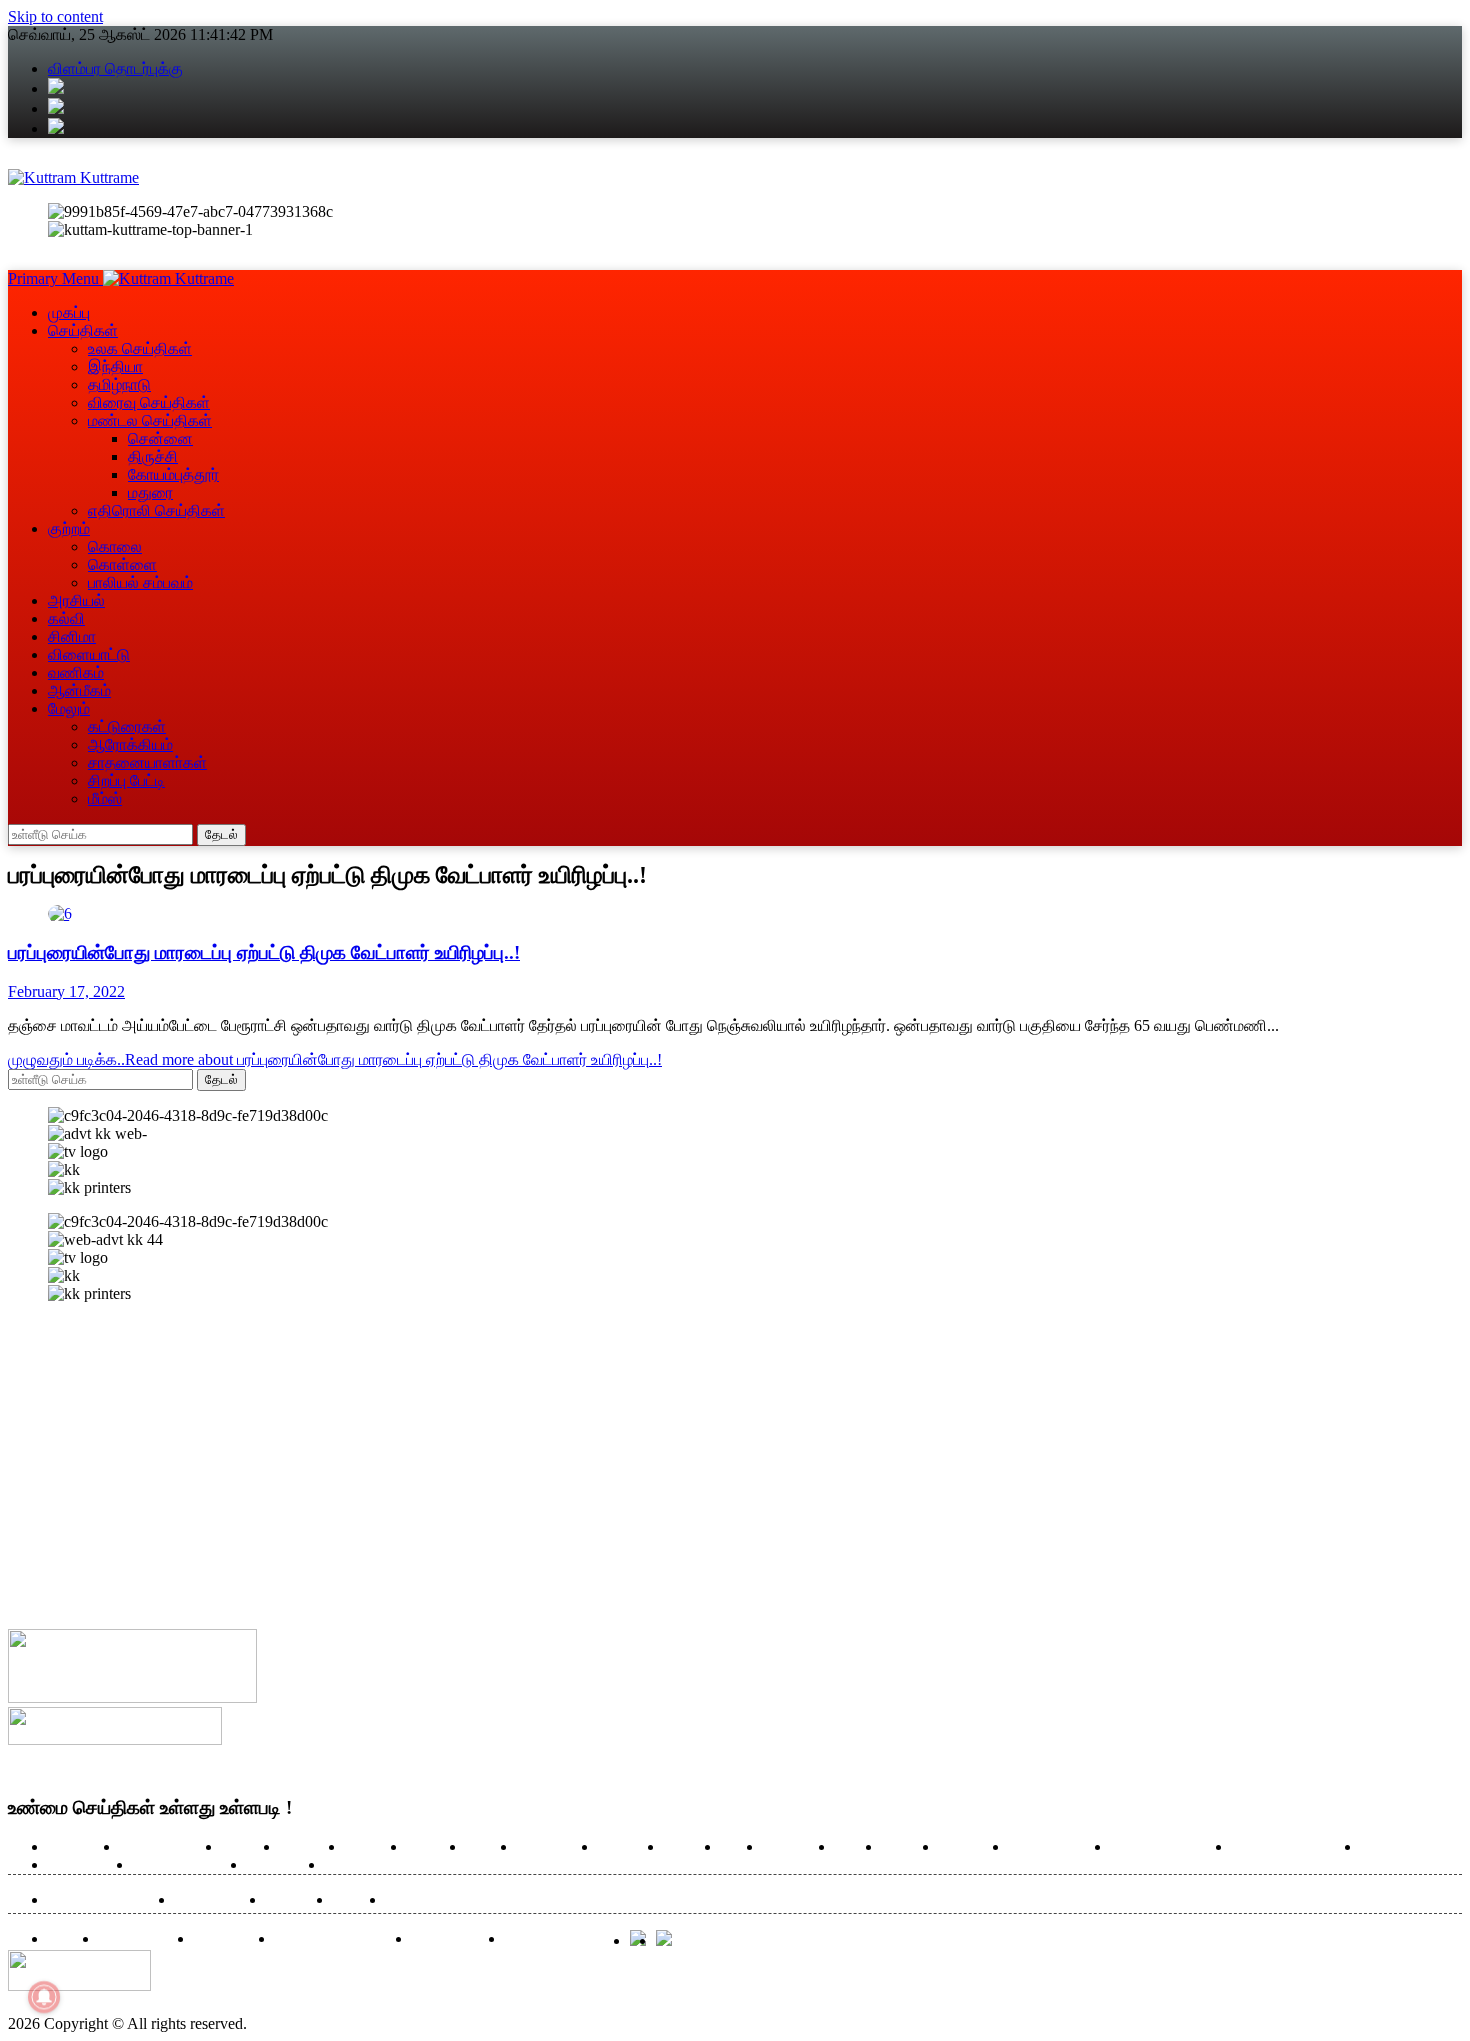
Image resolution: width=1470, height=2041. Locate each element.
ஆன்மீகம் (79, 690)
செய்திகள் (83, 330)
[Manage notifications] (44, 1997)
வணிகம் (76, 672)
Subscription (229, 1939)
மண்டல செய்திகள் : (106, 1900)
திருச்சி (153, 456)
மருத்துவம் (794, 1847)
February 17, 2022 (66, 991)
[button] (55, 278)
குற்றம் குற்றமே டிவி (1166, 1847)
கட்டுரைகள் (127, 726)
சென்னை (160, 438)
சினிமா (72, 636)
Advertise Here (141, 1939)
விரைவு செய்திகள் (149, 402)
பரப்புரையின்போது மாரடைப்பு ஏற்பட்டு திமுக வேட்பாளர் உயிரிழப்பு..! (264, 952)
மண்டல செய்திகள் (150, 420)
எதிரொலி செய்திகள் (156, 510)
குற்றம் (69, 528)
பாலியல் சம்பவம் (140, 582)
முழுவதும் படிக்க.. (335, 1059)
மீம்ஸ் (105, 798)
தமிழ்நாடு (119, 384)
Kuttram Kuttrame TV (338, 1939)
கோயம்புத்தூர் (173, 474)
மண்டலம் (371, 1847)
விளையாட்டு (89, 654)
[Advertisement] (608, 1459)
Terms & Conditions (562, 1939)
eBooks (68, 1939)
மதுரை (150, 492)
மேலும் (69, 708)
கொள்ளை (122, 564)
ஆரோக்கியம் (85, 1865)
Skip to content (55, 16)
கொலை (115, 546)
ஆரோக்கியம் (130, 744)
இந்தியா (115, 366)
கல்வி (66, 618)
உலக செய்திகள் (140, 348)
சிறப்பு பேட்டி (126, 780)
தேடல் (221, 834)
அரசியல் (76, 600)
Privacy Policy (453, 1939)
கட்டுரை (687, 1847)
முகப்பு (69, 312)
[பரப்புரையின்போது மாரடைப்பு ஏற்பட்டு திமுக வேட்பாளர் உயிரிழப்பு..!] (60, 913)
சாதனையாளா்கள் (147, 762)
